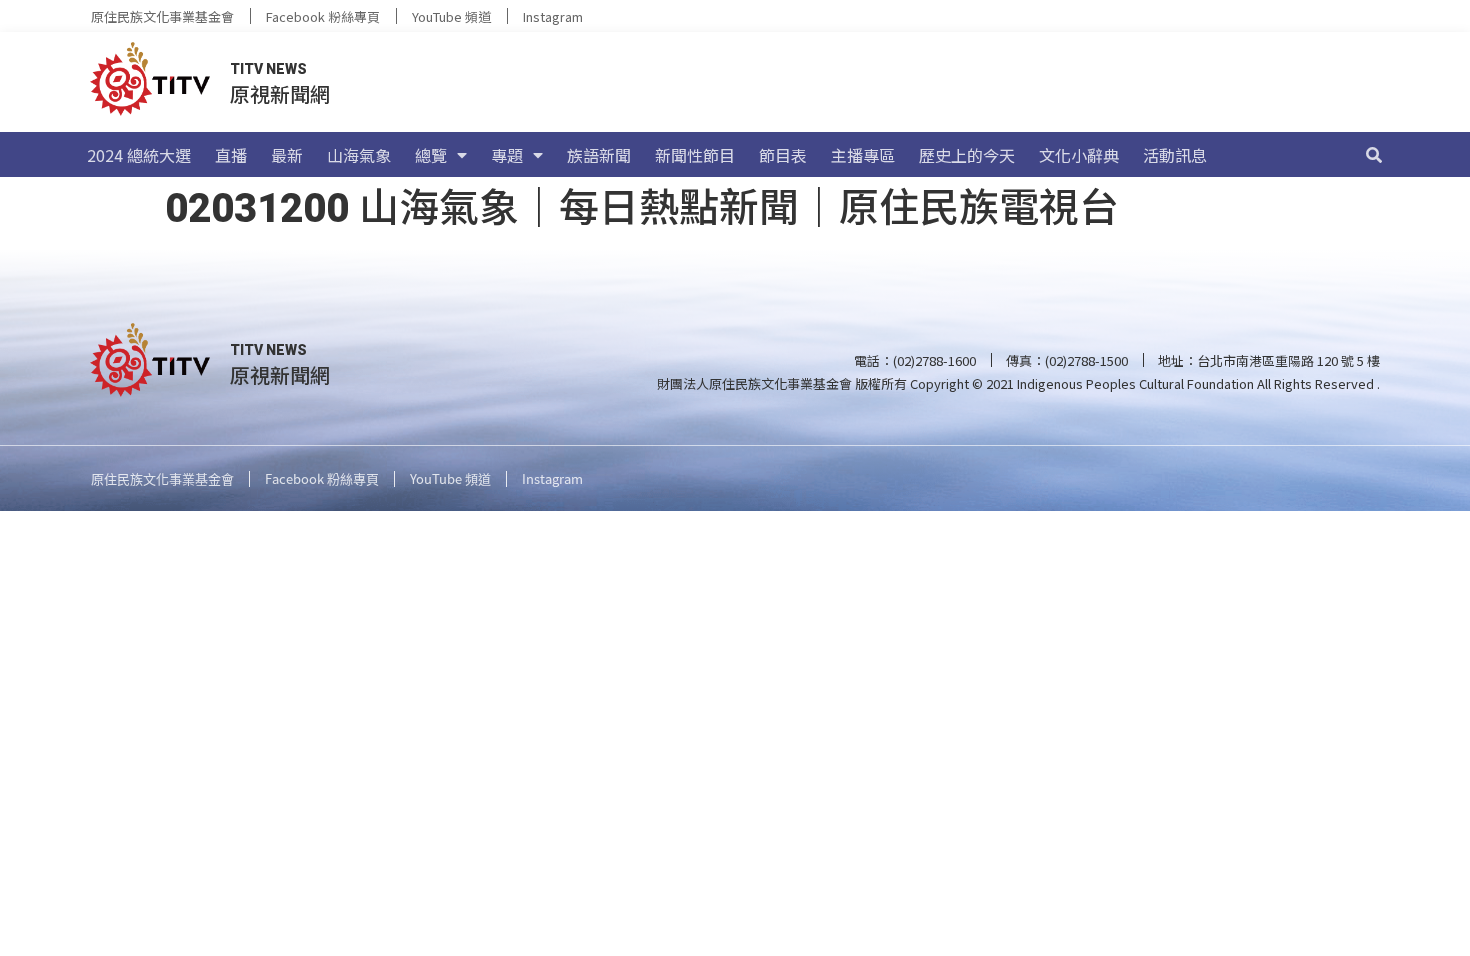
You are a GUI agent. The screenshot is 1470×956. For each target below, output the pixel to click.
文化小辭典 (1079, 155)
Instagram (553, 16)
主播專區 (863, 155)
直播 (231, 155)
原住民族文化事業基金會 (162, 16)
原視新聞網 (280, 93)
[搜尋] (1374, 155)
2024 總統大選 (139, 155)
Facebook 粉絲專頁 (323, 16)
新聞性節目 (695, 155)
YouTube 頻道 (451, 16)
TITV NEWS (268, 69)
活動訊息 (1175, 155)
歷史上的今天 (967, 155)
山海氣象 (359, 155)
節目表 (783, 155)
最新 (287, 155)
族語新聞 (599, 155)
